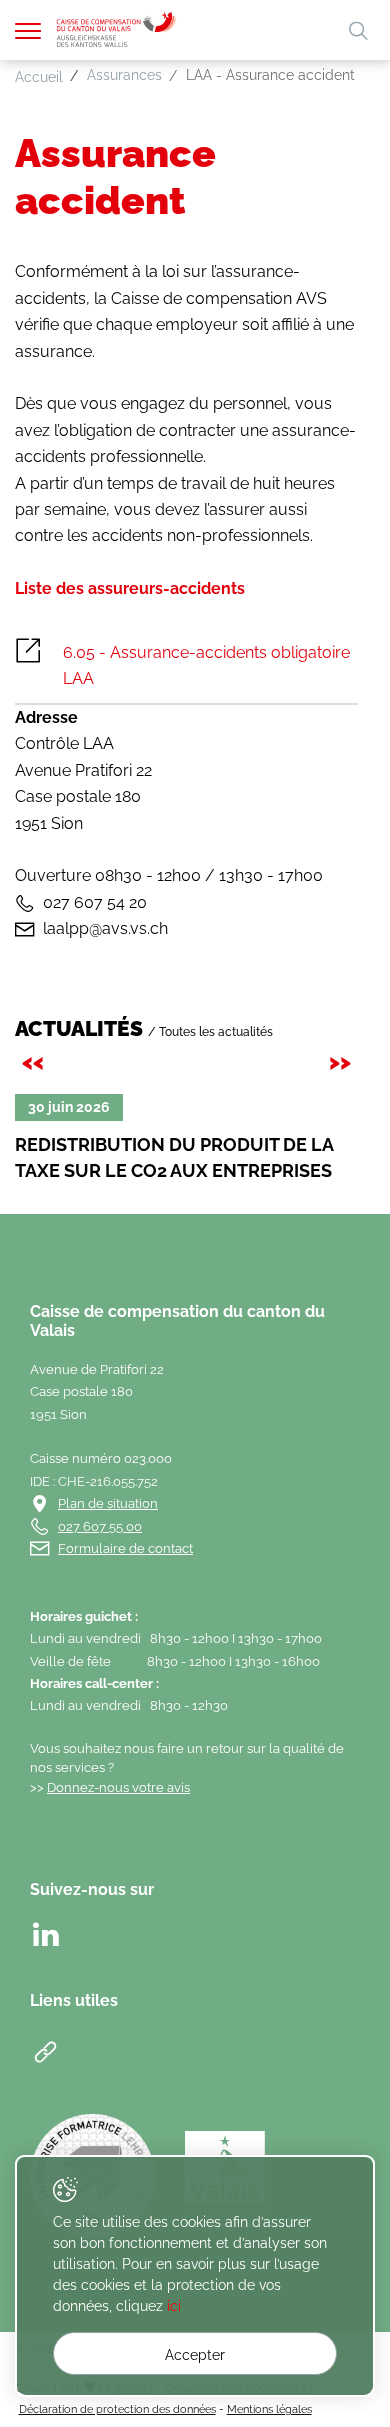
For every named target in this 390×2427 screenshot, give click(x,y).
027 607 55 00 (100, 1526)
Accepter (195, 2355)
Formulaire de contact (125, 1548)
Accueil (39, 77)
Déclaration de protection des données (117, 2409)
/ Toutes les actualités (210, 1031)
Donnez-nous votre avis (118, 1787)
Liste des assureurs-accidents (130, 588)
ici (174, 2306)
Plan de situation (108, 1503)
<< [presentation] (36, 1061)
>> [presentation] (343, 1061)
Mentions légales (269, 2409)
